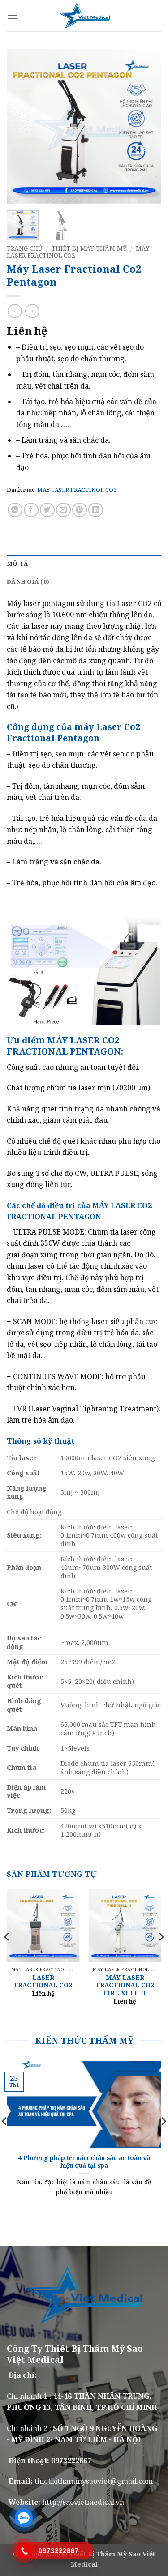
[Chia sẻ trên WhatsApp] (15, 510)
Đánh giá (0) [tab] (28, 581)
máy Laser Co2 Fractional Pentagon (73, 732)
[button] (12, 15)
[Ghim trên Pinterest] (80, 510)
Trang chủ (25, 248)
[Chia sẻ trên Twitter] (47, 510)
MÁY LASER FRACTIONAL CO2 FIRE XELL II (125, 1985)
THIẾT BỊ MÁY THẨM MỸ (89, 248)
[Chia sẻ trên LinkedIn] (96, 510)
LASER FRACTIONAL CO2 (43, 1981)
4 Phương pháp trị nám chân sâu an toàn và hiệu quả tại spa (84, 2162)
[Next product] (15, 311)
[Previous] (21, 126)
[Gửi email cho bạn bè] (63, 510)
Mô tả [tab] (17, 564)
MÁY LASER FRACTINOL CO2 (77, 490)
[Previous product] (32, 311)
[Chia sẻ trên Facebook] (31, 510)
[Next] (147, 126)
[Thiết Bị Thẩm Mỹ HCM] (84, 16)
